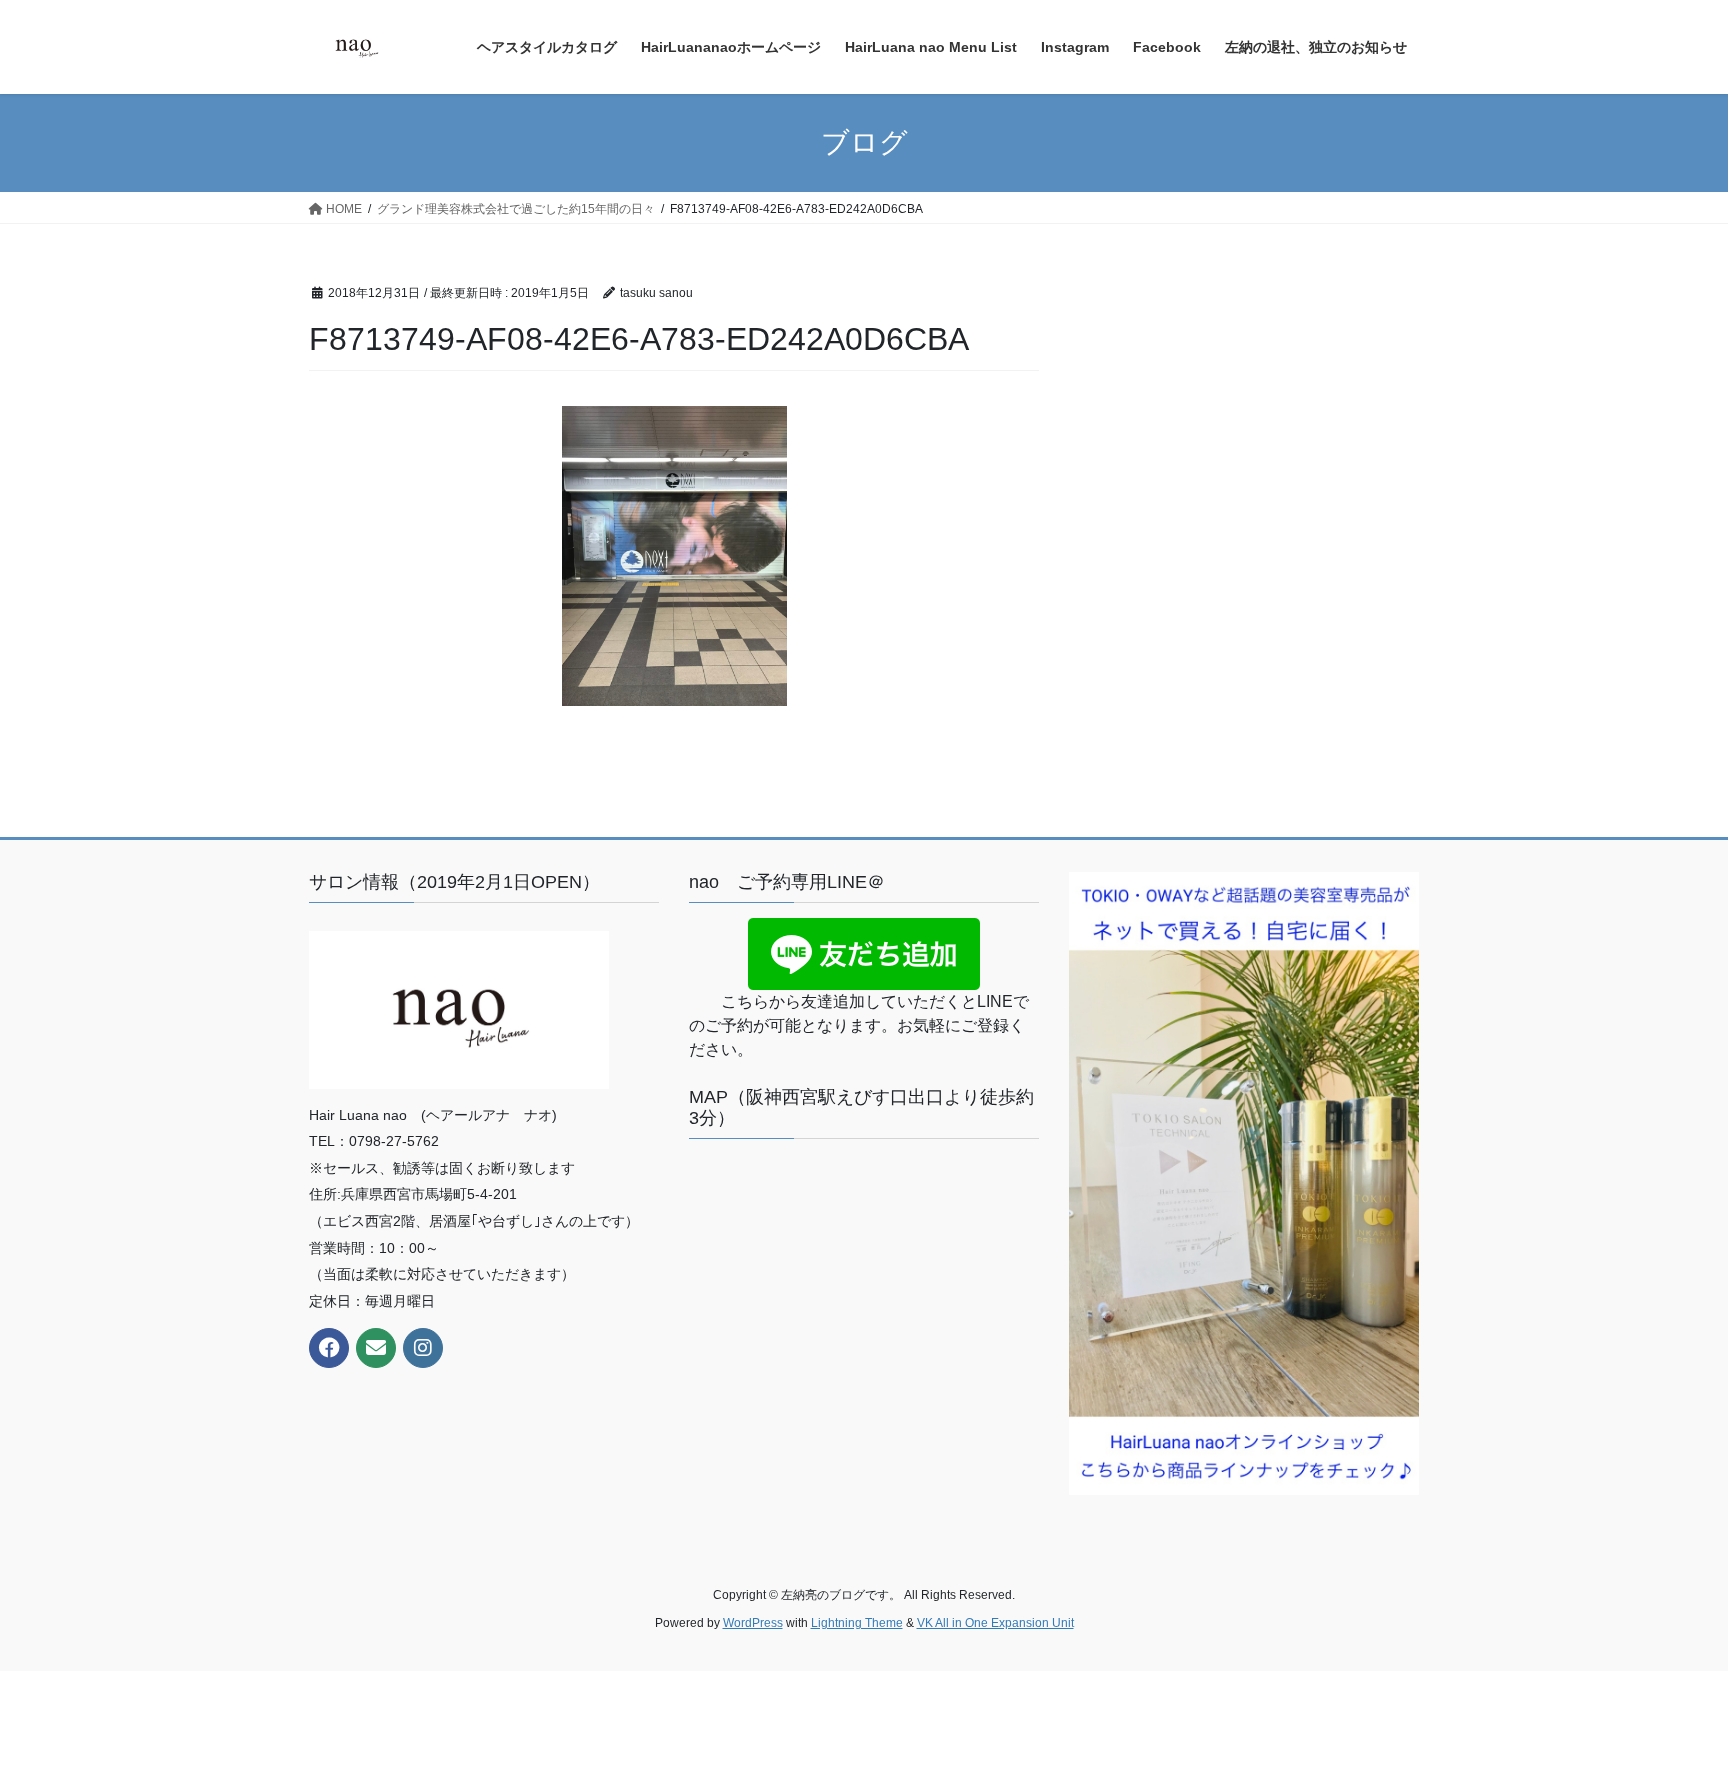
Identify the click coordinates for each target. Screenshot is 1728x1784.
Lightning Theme (857, 1623)
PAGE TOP (1669, 1712)
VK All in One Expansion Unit (995, 1623)
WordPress (753, 1623)
